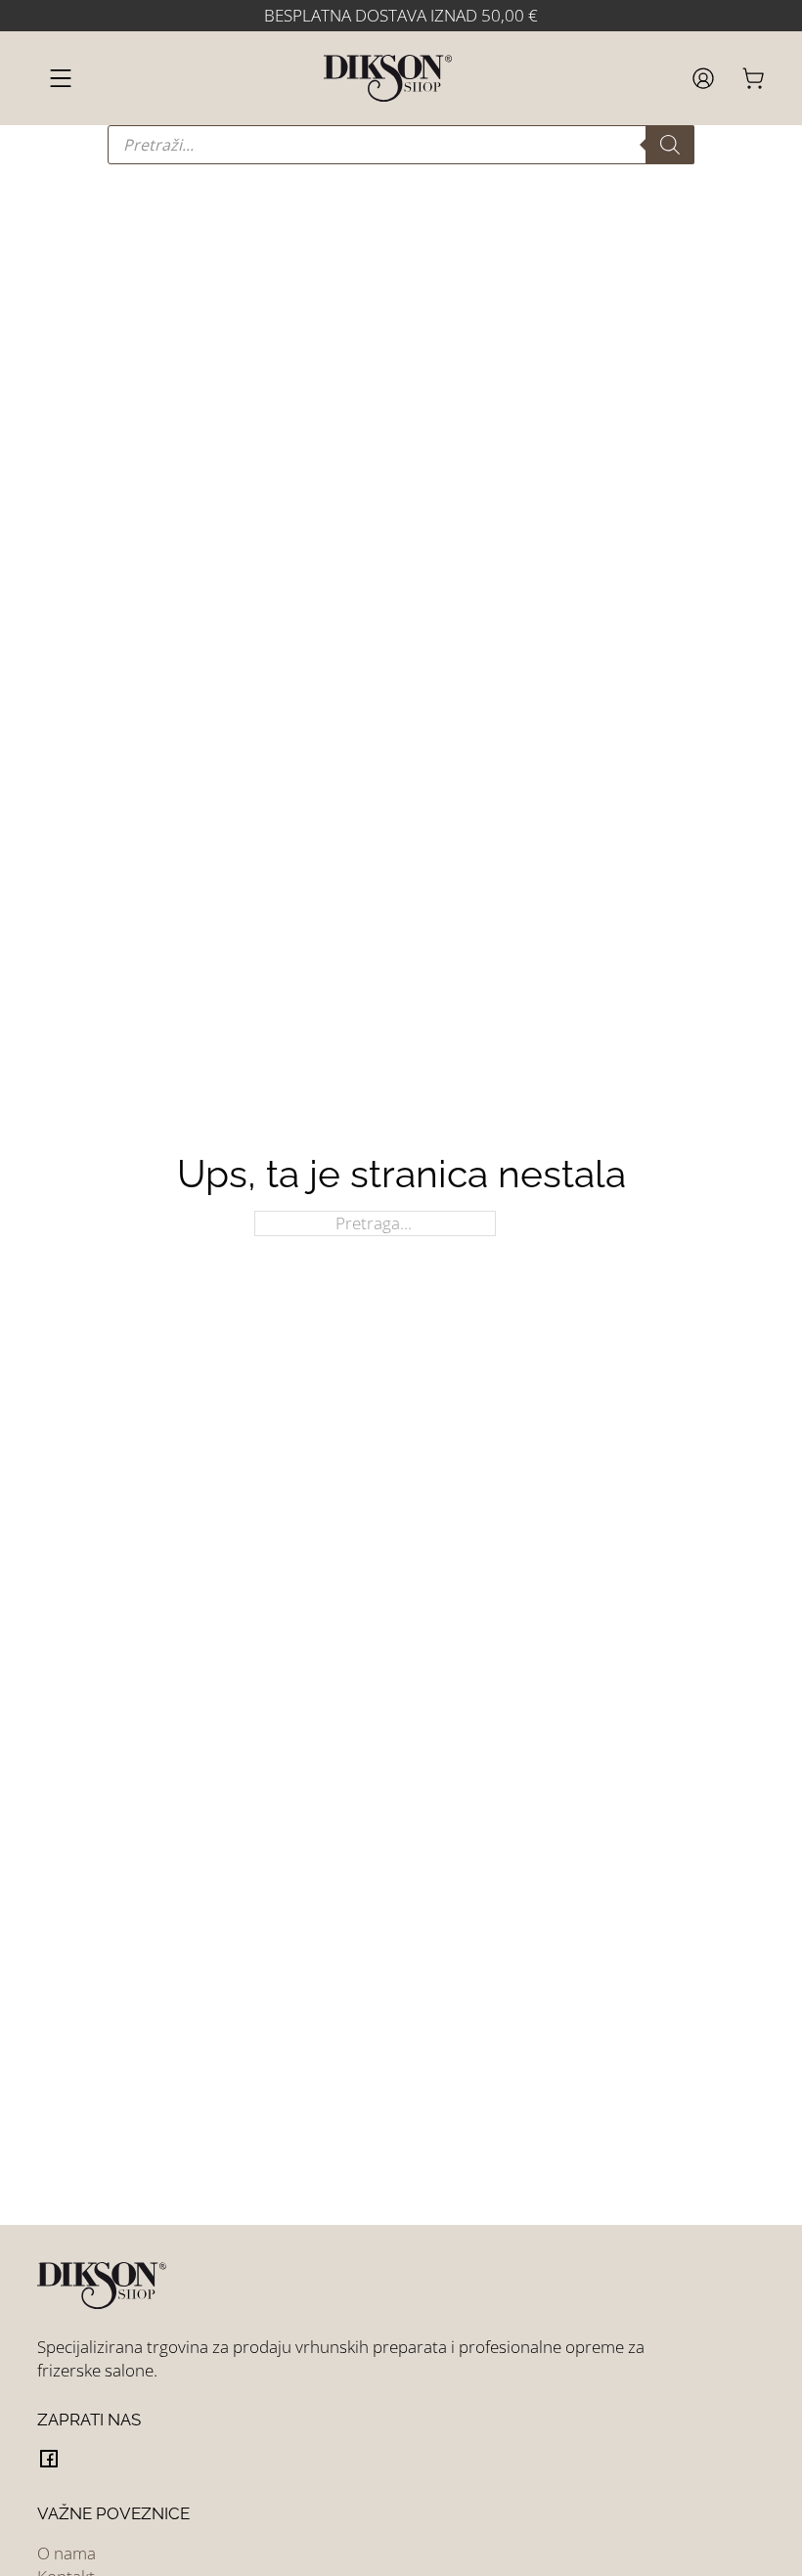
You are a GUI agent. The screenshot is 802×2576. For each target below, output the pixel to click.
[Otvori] (61, 78)
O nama (67, 2553)
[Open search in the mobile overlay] (401, 145)
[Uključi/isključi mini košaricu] (753, 78)
